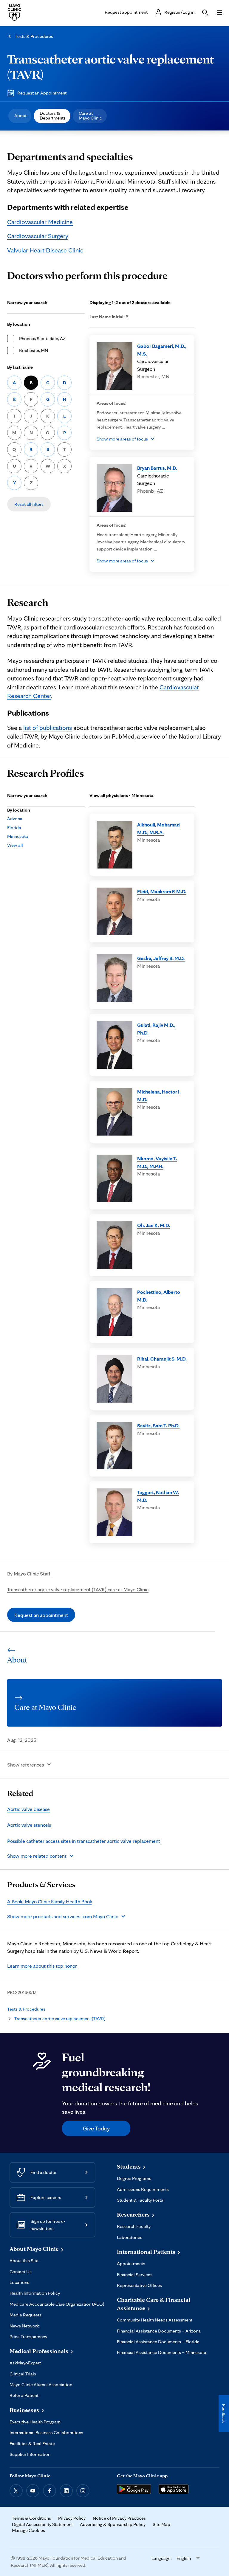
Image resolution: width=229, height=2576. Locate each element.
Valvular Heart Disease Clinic (45, 250)
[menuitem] (20, 116)
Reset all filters (29, 504)
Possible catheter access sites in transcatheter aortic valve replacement (84, 1841)
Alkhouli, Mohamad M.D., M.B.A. (158, 828)
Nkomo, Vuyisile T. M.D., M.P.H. (157, 1162)
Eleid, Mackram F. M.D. (162, 891)
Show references (25, 1765)
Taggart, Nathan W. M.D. (158, 1496)
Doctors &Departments (53, 115)
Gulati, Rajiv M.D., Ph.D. (156, 1029)
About (20, 115)
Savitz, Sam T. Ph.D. (158, 1425)
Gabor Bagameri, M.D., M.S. (162, 350)
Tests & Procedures (34, 36)
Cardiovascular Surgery (38, 236)
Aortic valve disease (28, 1809)
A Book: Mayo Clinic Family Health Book (50, 1901)
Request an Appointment (42, 93)
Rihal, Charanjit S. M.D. (162, 1359)
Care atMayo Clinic (90, 115)
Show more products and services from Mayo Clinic (63, 1916)
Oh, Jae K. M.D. (154, 1225)
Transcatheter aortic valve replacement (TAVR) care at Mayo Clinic (78, 1589)
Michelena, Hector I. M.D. (159, 1095)
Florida (14, 828)
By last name (20, 367)
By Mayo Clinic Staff (29, 1574)
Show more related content (37, 1856)
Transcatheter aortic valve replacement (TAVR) (60, 2019)
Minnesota (18, 836)
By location (19, 324)
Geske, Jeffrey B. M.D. (161, 958)
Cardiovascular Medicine (40, 222)
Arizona (15, 819)
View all (15, 845)
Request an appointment (41, 1615)
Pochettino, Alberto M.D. (159, 1296)
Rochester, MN (34, 350)
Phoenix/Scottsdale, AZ (42, 338)
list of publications (48, 728)
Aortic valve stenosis (29, 1825)
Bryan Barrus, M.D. (157, 468)
